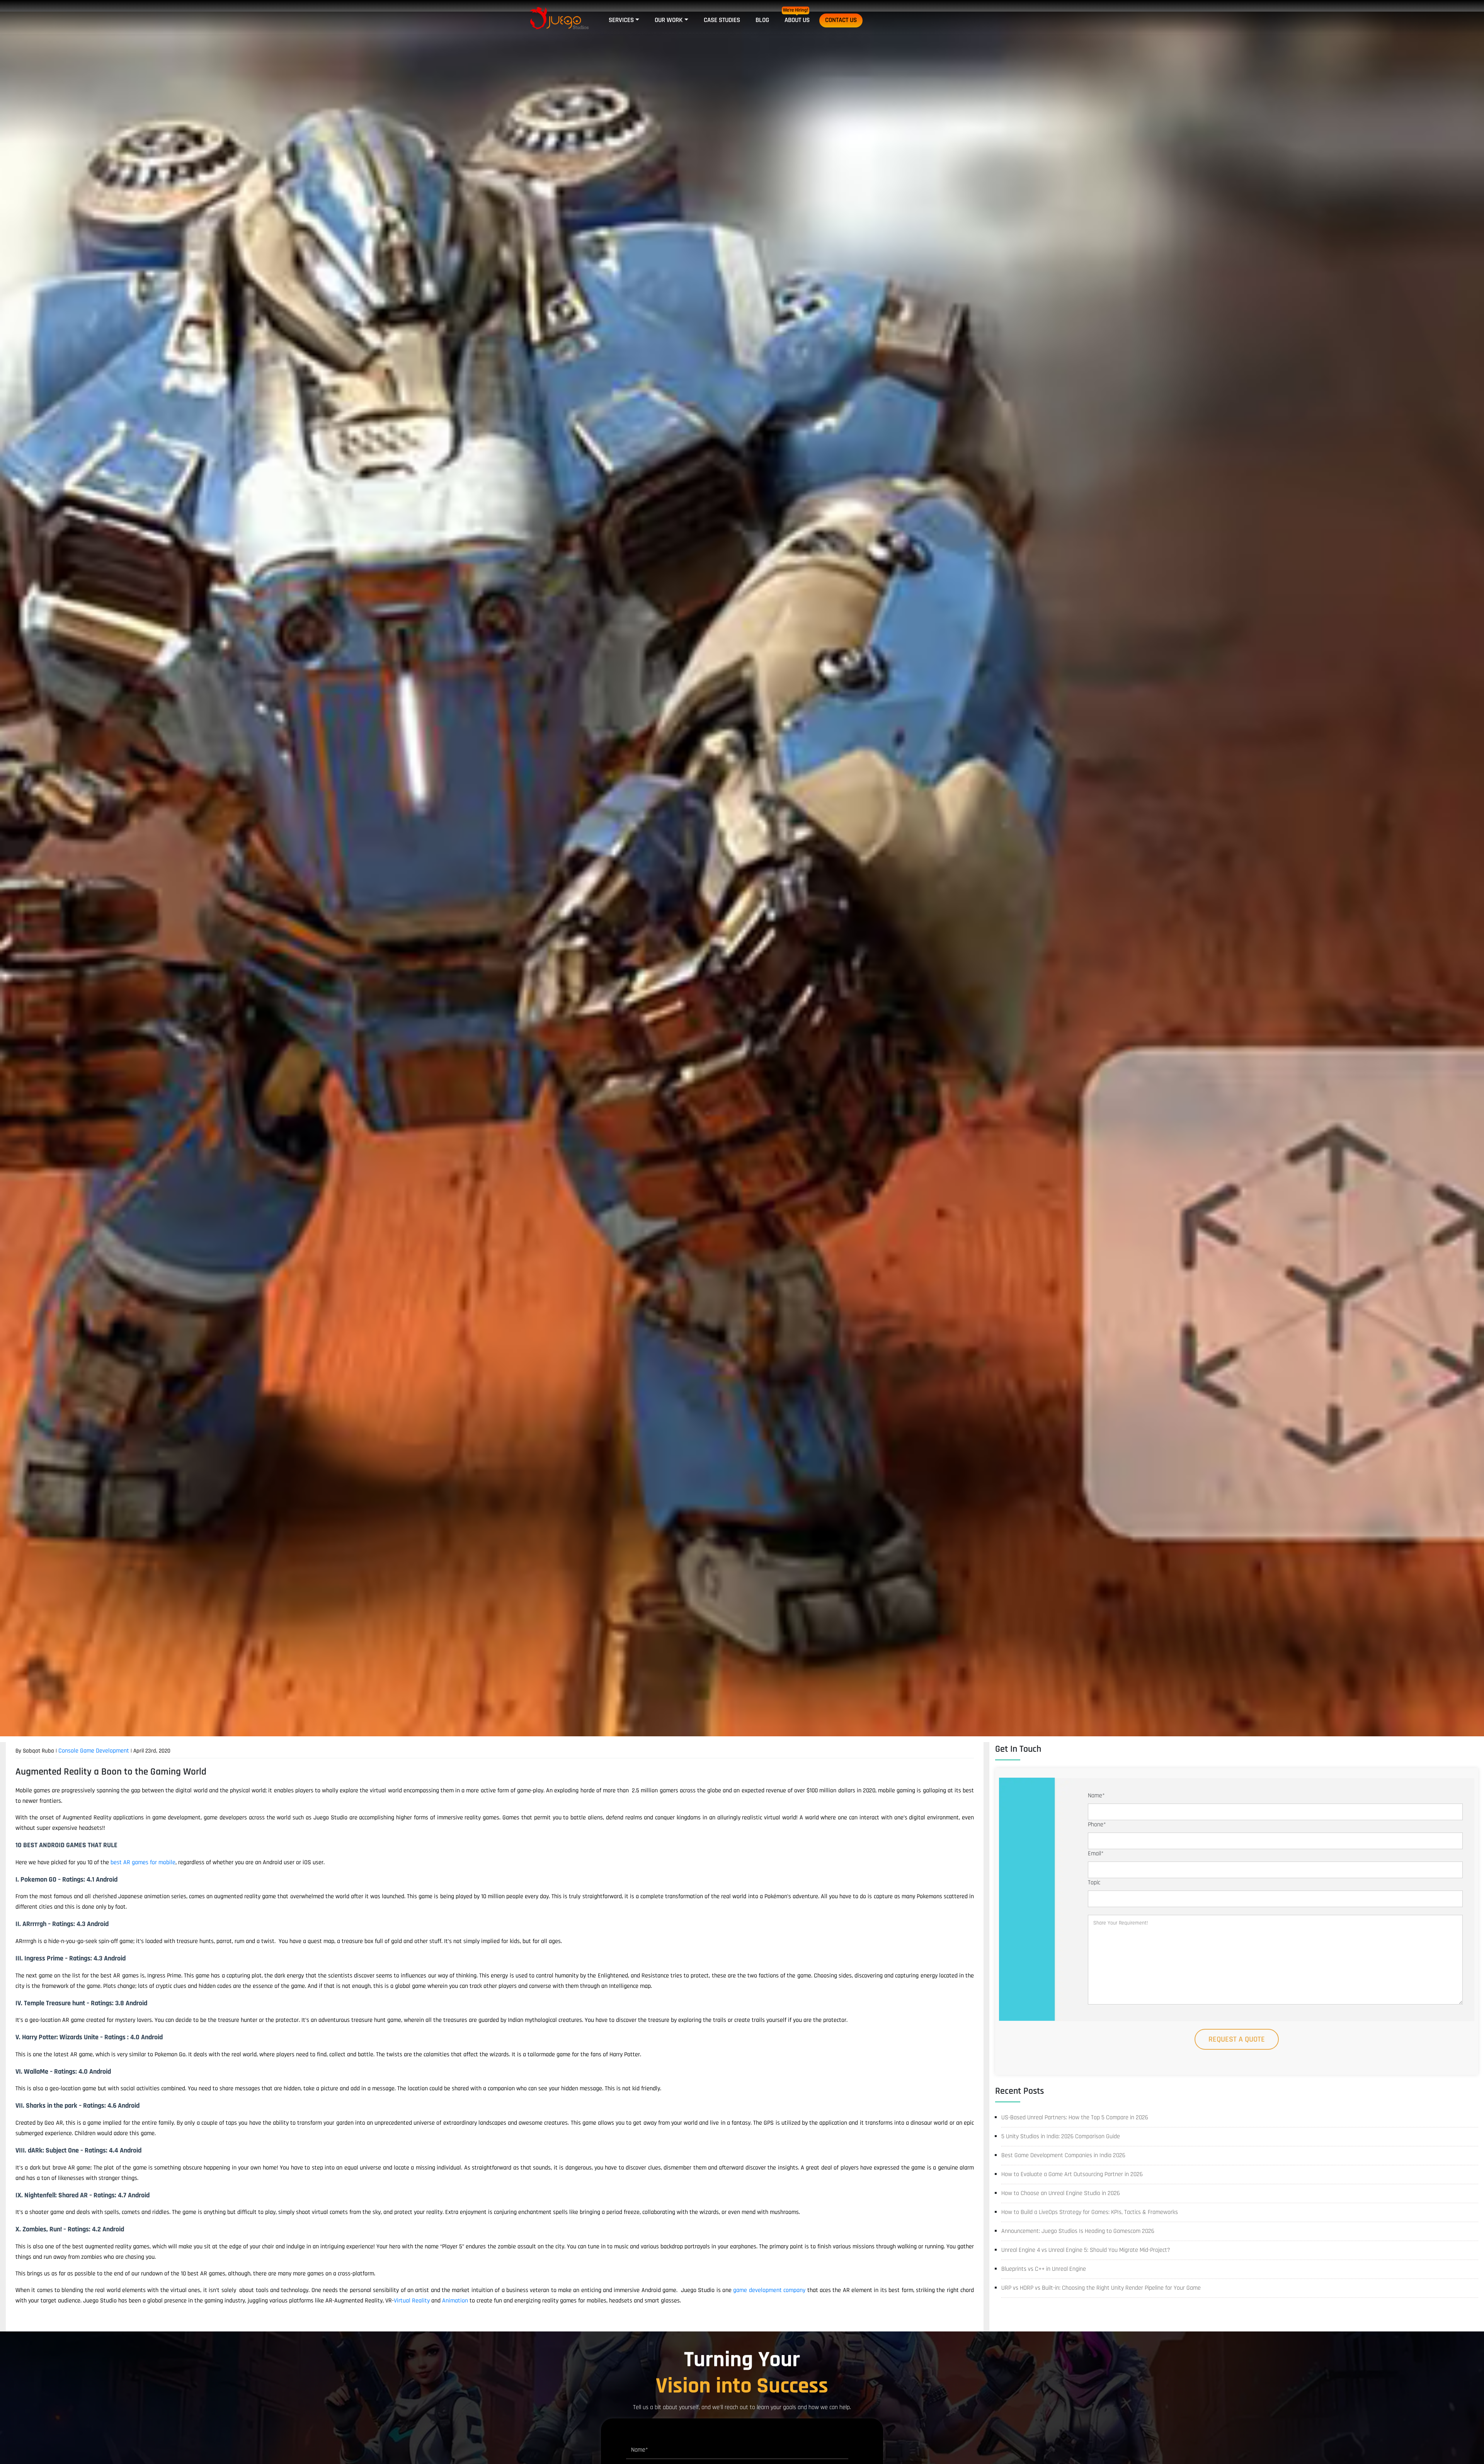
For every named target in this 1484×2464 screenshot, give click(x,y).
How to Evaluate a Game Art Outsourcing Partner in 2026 (1072, 2174)
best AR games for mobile (143, 1862)
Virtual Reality (412, 2301)
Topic (1094, 1883)
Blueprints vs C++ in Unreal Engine (1044, 2269)
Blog (762, 20)
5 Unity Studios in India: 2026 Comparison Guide (1061, 2136)
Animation (455, 2301)
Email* (1096, 1854)
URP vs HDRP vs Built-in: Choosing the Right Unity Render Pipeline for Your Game (1101, 2288)
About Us (797, 20)
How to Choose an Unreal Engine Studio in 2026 (1061, 2193)
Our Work (669, 20)
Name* (1096, 1796)
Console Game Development (94, 1751)
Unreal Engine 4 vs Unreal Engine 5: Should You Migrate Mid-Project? (1086, 2250)
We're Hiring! (796, 10)
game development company (769, 2290)
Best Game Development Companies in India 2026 (1063, 2155)
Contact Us (841, 20)
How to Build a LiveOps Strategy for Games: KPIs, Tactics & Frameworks (1090, 2212)
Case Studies (722, 20)
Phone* (1097, 1825)
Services (621, 20)
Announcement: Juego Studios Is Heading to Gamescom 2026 (1078, 2231)
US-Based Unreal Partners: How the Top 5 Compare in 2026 (1075, 2118)
